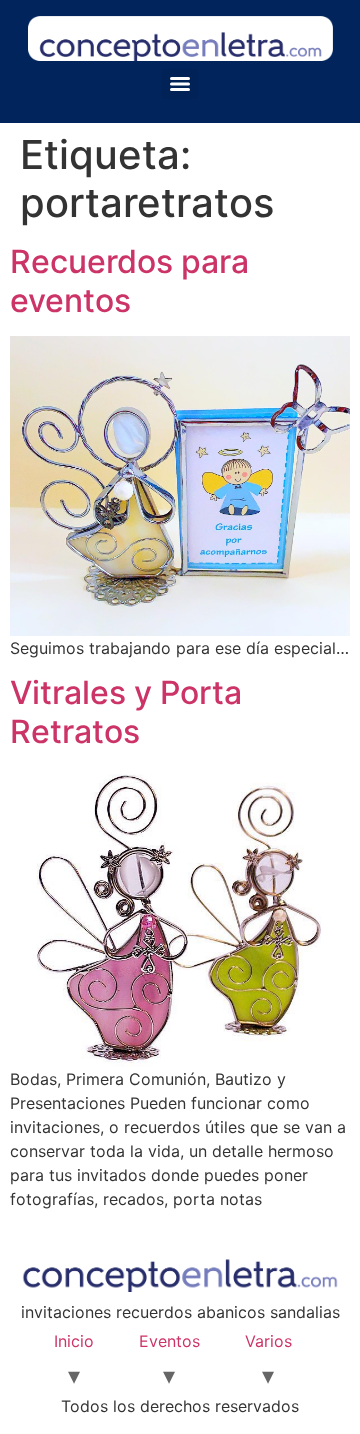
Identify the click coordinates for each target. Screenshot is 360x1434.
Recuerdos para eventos (129, 280)
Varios (268, 1341)
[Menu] (180, 84)
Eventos (169, 1341)
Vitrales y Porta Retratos (126, 711)
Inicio (74, 1341)
